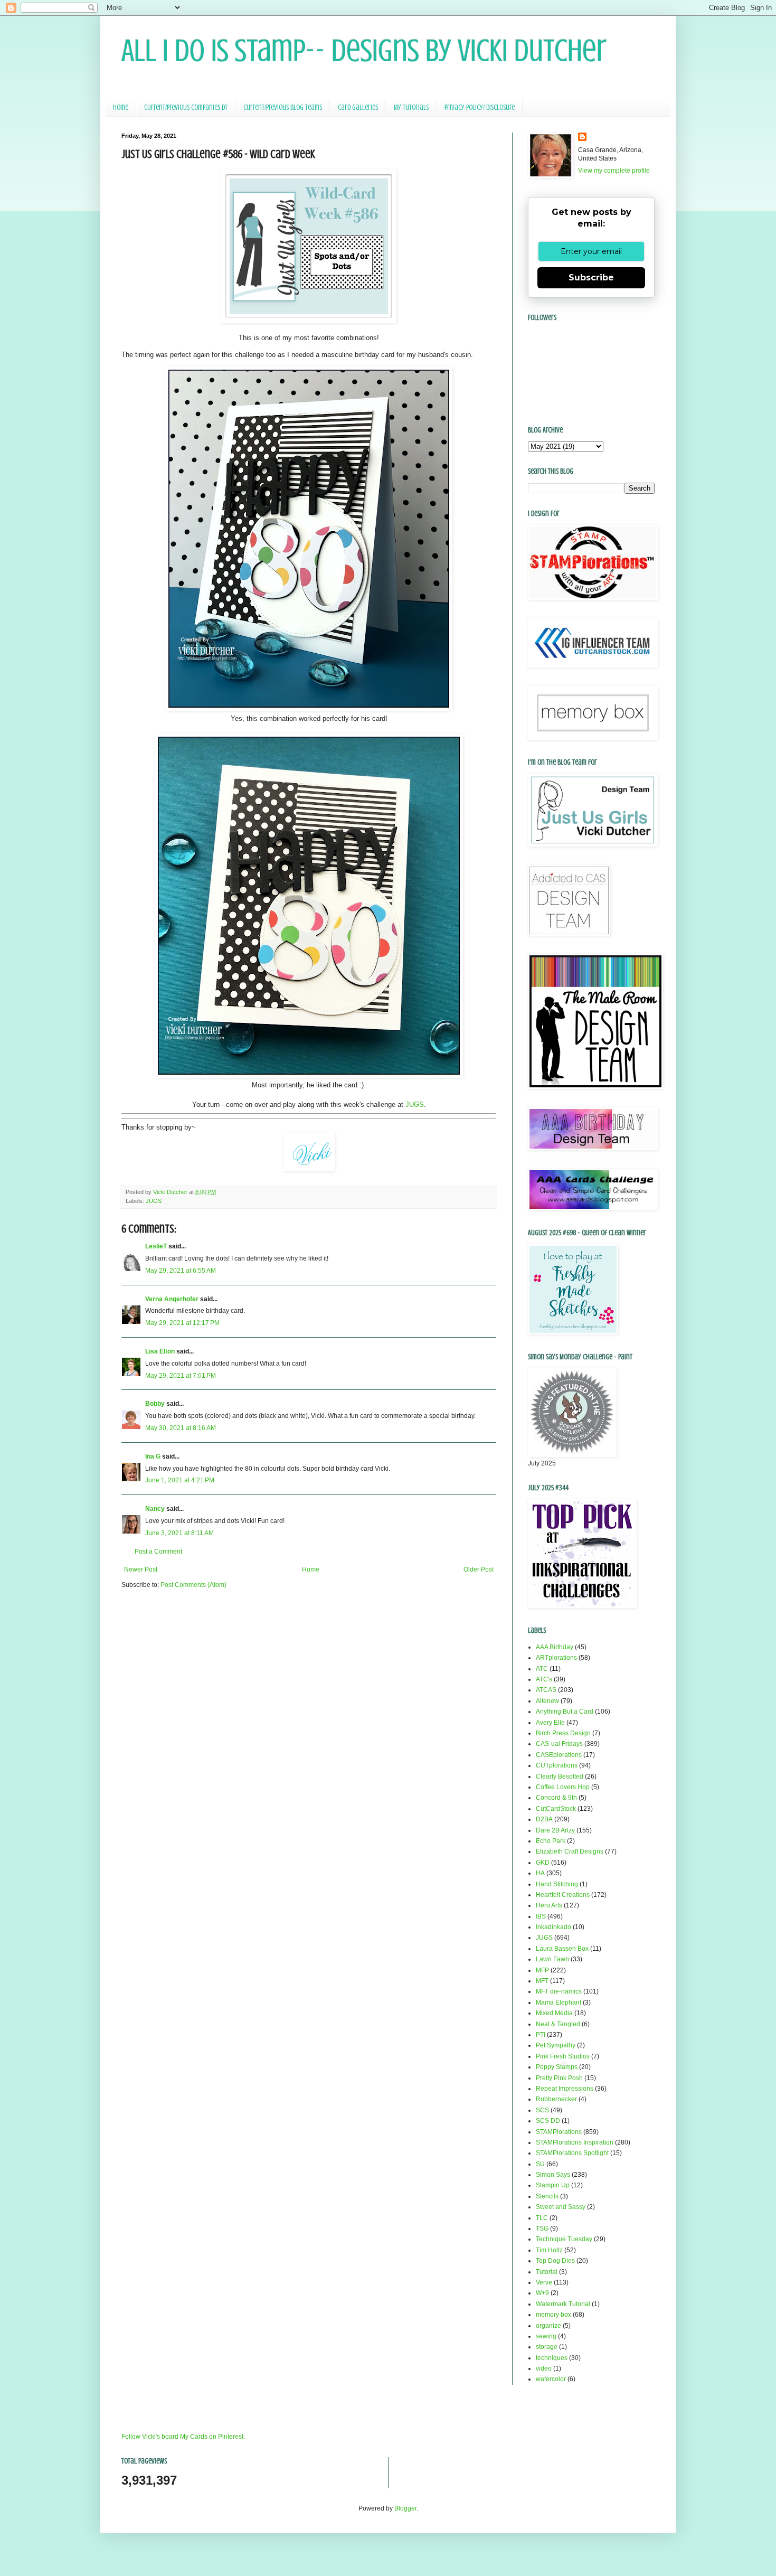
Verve (544, 2282)
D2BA (544, 1819)
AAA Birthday (555, 1647)
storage (547, 2347)
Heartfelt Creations (563, 1895)
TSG (542, 2229)
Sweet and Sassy (561, 2207)
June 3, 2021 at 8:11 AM (179, 1533)
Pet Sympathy (556, 2045)
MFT (542, 1981)
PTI (541, 2035)
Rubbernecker (556, 2099)
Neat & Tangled (558, 2024)
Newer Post (141, 1569)
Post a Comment (158, 1552)
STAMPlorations (559, 2132)
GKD (543, 1863)
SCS (542, 2110)
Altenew (547, 1701)
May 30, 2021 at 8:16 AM (181, 1428)
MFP (542, 1970)
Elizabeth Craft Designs (570, 1851)
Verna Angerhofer (172, 1299)
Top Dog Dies (555, 2261)
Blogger (405, 2508)
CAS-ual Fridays (559, 1744)
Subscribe (591, 278)
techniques (552, 2358)
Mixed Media (554, 2013)
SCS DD (548, 2121)
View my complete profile (614, 171)
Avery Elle (550, 1723)
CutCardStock (556, 1809)
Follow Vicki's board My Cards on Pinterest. (183, 2437)
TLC (542, 2218)
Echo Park (551, 1841)
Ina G (153, 1456)
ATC (542, 1669)
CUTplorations (557, 1765)
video (544, 2368)
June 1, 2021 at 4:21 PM (180, 1480)
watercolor (551, 2379)
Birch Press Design (563, 1733)
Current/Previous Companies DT (186, 107)
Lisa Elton (160, 1351)
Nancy (155, 1509)
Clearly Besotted (560, 1776)
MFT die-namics (559, 1991)
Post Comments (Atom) (193, 1585)
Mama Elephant (559, 2002)
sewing (546, 2336)
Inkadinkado (553, 1927)
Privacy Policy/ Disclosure (480, 107)
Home (121, 107)
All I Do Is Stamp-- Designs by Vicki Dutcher (364, 50)
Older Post (479, 1569)
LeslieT (156, 1246)
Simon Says (553, 2175)
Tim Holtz (549, 2250)
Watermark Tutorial (563, 2304)
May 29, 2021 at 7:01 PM (181, 1376)
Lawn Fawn (552, 1959)
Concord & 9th (556, 1798)
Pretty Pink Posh (559, 2078)
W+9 (542, 2293)
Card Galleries (358, 107)
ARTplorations (556, 1658)
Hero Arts (549, 1905)
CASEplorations (559, 1755)
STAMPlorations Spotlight (572, 2153)
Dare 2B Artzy (555, 1830)
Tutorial (547, 2272)
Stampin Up (553, 2185)
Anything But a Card (565, 1712)
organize (548, 2326)
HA (540, 1873)
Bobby (155, 1404)
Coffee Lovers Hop (563, 1787)
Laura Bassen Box (562, 1949)
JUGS (415, 1104)
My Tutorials (411, 107)
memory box (553, 2315)
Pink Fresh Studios (563, 2056)
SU (540, 2164)
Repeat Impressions (565, 2089)
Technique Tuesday (564, 2239)
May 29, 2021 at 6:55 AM (181, 1271)
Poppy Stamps (557, 2067)
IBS (541, 1916)
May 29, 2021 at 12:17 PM (182, 1323)
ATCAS (546, 1690)
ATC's (544, 1679)
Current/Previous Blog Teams (283, 107)
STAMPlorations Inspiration (575, 2142)
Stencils (547, 2196)
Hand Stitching (557, 1884)
